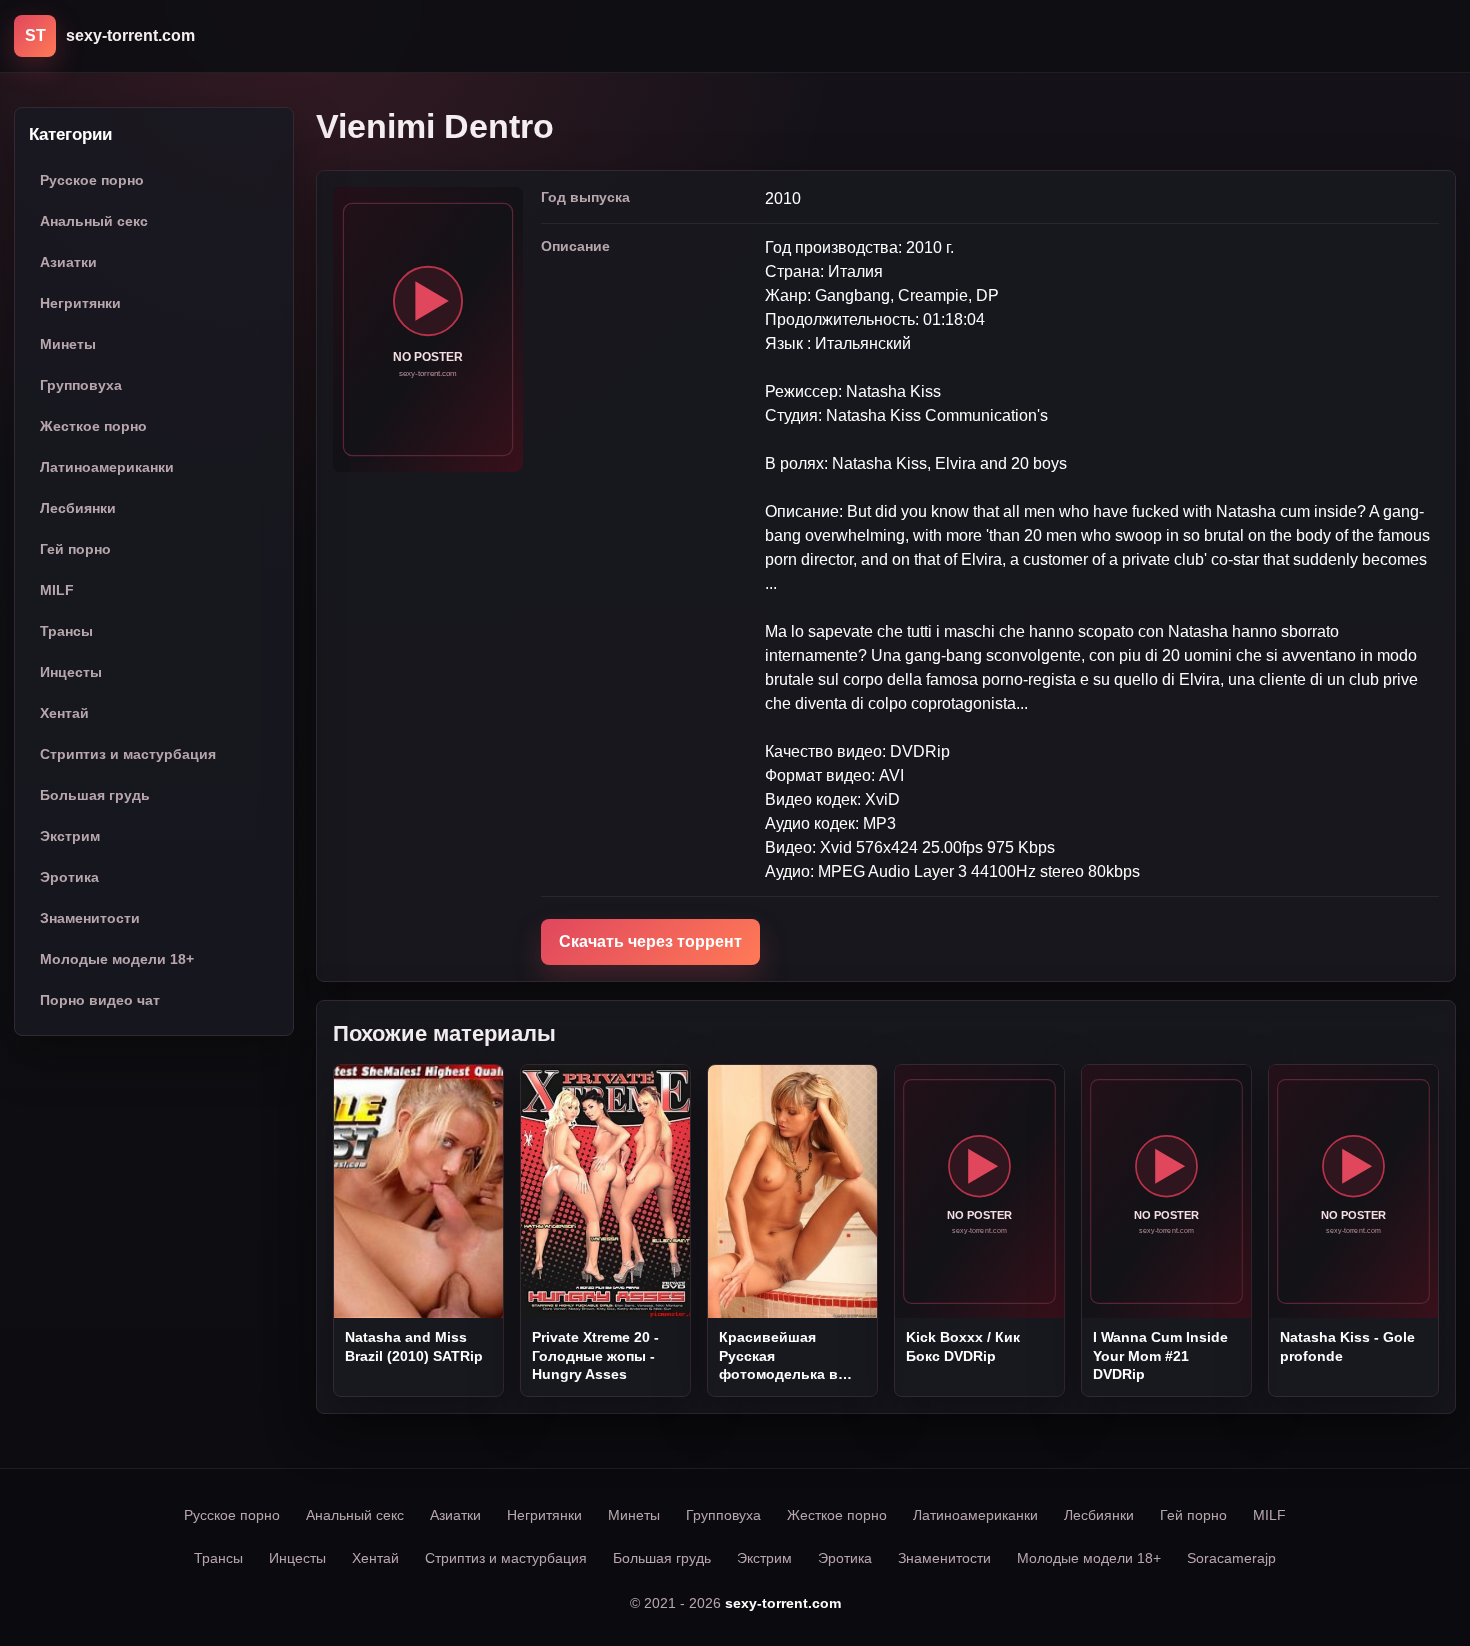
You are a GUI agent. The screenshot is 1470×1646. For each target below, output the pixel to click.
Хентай (64, 713)
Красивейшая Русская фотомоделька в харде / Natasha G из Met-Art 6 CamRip (791, 1356)
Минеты (68, 344)
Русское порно (92, 180)
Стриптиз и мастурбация (128, 754)
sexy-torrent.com (783, 1603)
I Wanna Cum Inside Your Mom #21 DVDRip (1160, 1355)
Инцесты (71, 672)
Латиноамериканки (107, 467)
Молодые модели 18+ (117, 959)
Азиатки (68, 262)
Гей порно (75, 549)
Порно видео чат (100, 1000)
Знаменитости (90, 918)
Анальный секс (94, 221)
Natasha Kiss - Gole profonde (1347, 1346)
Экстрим (70, 836)
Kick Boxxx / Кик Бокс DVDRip (963, 1346)
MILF (57, 590)
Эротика (69, 877)
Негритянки (80, 303)
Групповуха (81, 385)
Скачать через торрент (650, 941)
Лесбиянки (78, 508)
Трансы (66, 631)
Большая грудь (95, 795)
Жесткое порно (93, 426)
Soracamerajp (1231, 1558)
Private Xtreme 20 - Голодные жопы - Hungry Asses (595, 1355)
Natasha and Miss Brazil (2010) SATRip (414, 1346)
